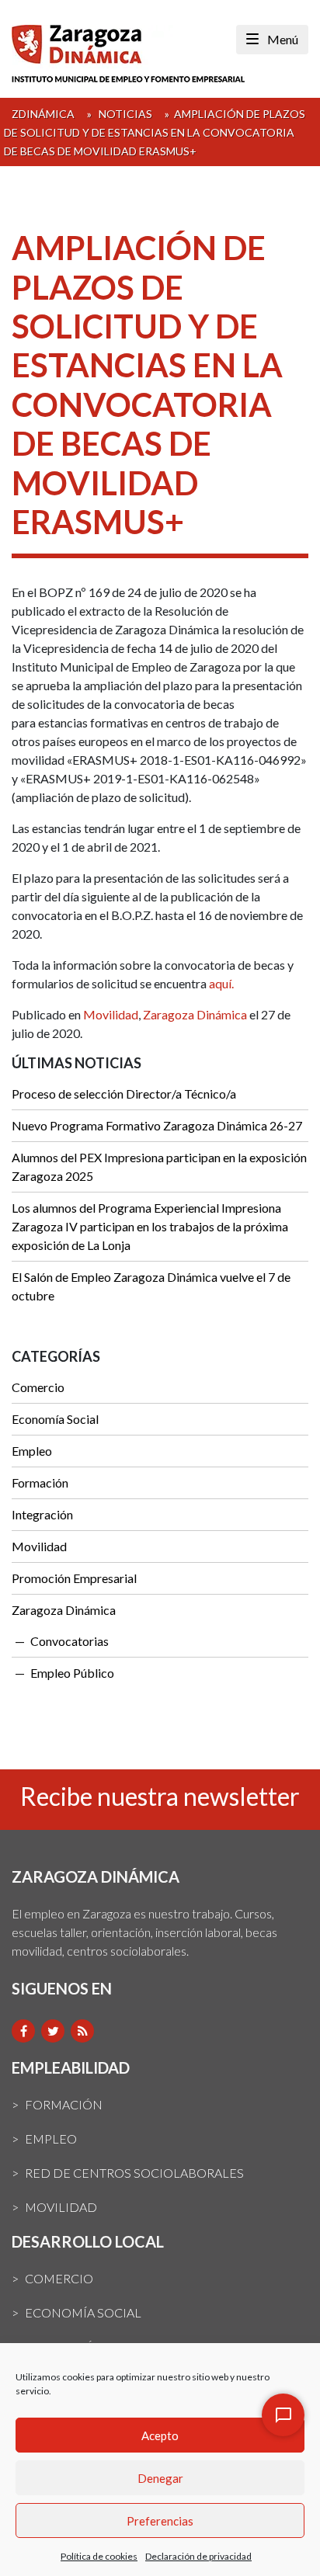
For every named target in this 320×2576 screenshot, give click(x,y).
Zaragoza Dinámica (195, 1014)
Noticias (125, 114)
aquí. (223, 983)
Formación (40, 1482)
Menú (282, 39)
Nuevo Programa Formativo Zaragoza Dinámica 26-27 (157, 1125)
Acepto (160, 2435)
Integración (42, 1514)
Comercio (38, 1387)
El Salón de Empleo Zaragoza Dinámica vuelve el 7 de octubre (151, 1286)
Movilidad (111, 1014)
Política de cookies (99, 2556)
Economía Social (55, 1419)
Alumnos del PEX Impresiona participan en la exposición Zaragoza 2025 (159, 1166)
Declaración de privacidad (198, 2556)
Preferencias (160, 2521)
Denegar (160, 2478)
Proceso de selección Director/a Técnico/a (124, 1094)
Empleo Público (72, 1673)
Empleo (32, 1451)
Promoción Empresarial (74, 1578)
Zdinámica (43, 114)
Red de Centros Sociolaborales (134, 2173)
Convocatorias (70, 1641)
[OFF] (283, 2415)
